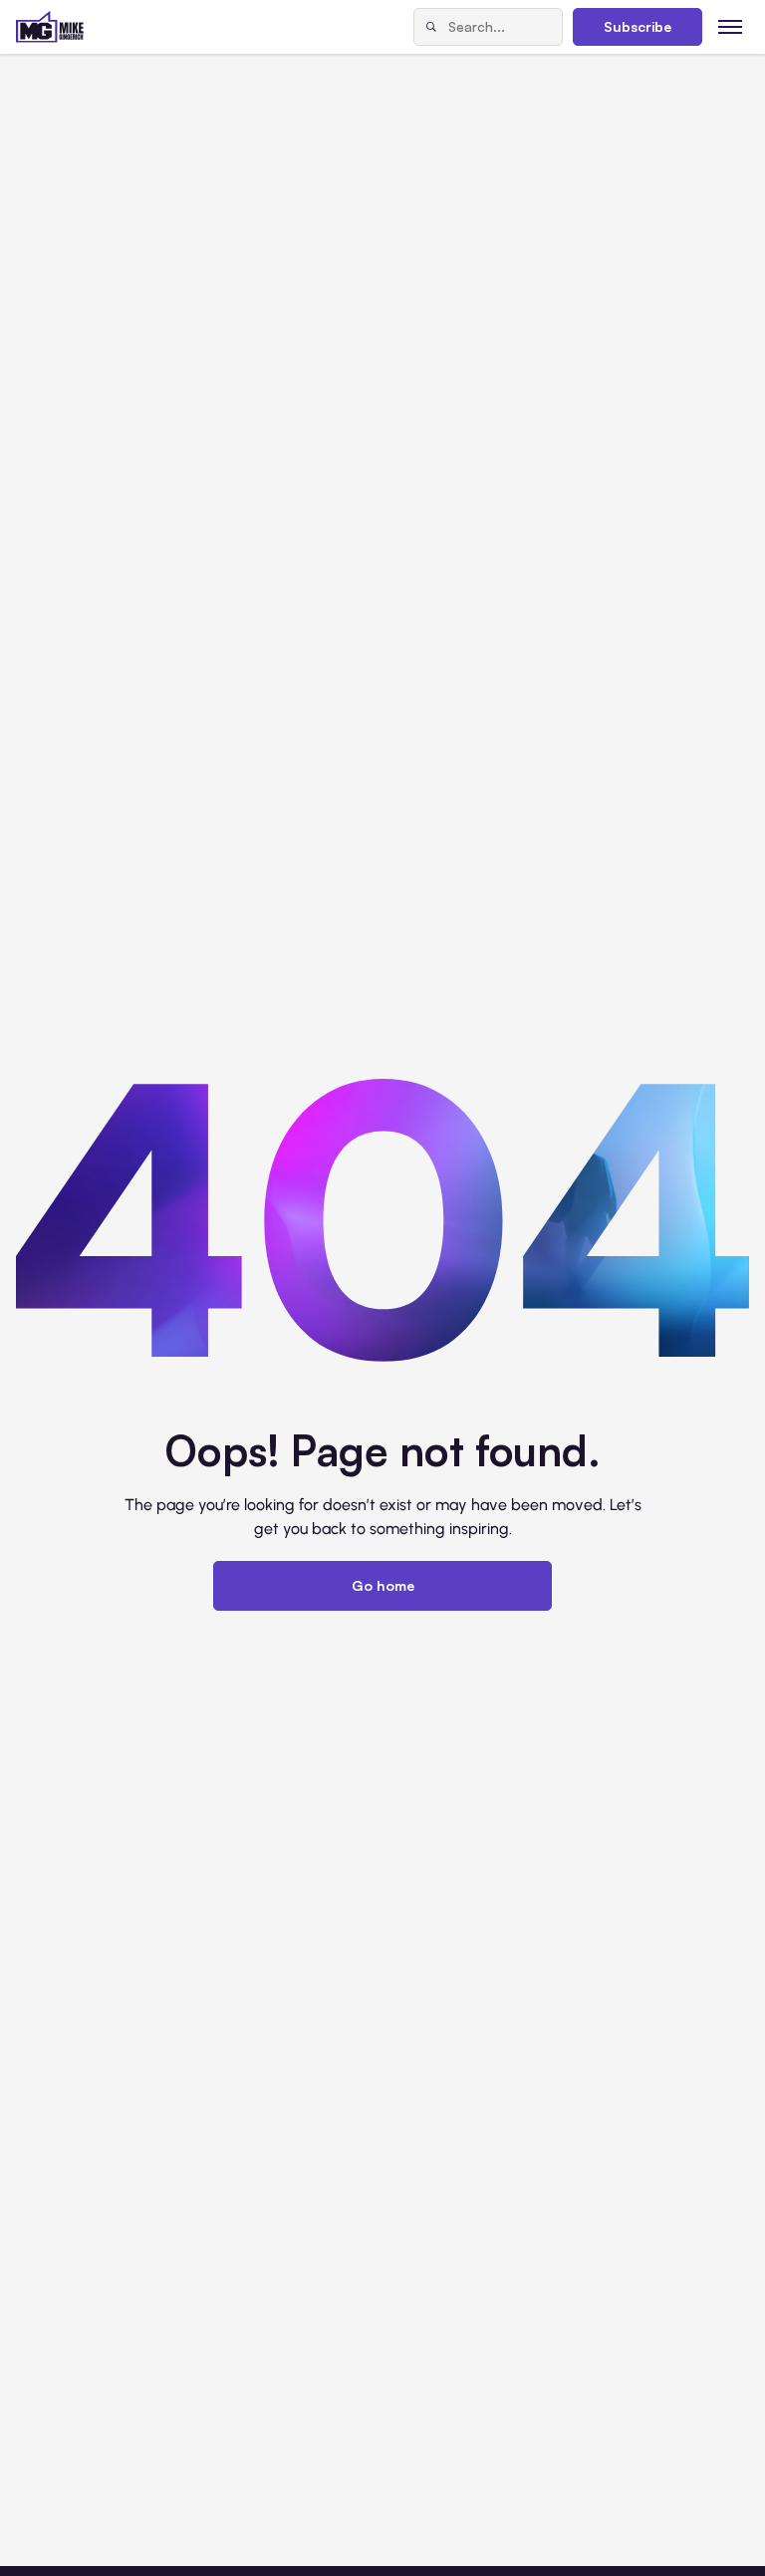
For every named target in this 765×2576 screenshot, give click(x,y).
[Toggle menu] (731, 26)
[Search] (431, 27)
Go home (383, 1585)
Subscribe (637, 26)
